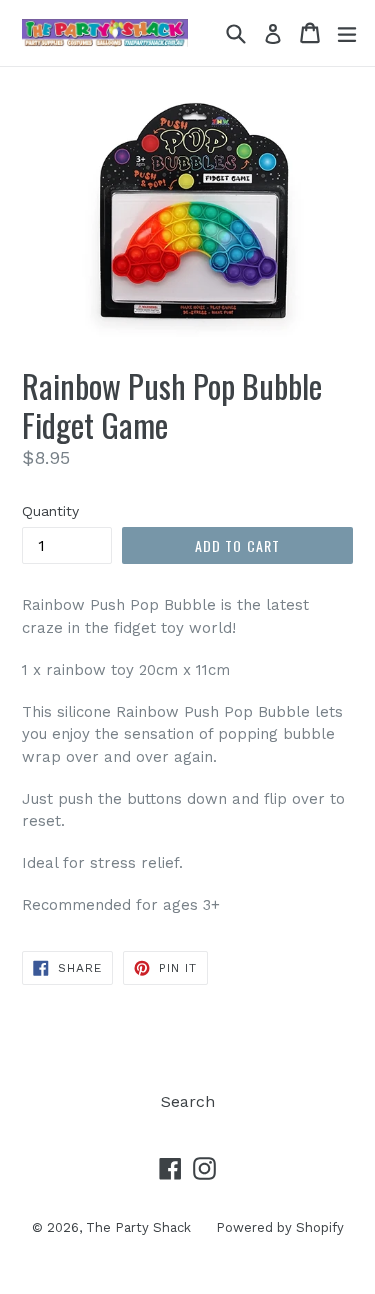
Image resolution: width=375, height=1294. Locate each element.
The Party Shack (138, 1227)
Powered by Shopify (280, 1227)
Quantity (50, 511)
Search (188, 1101)
